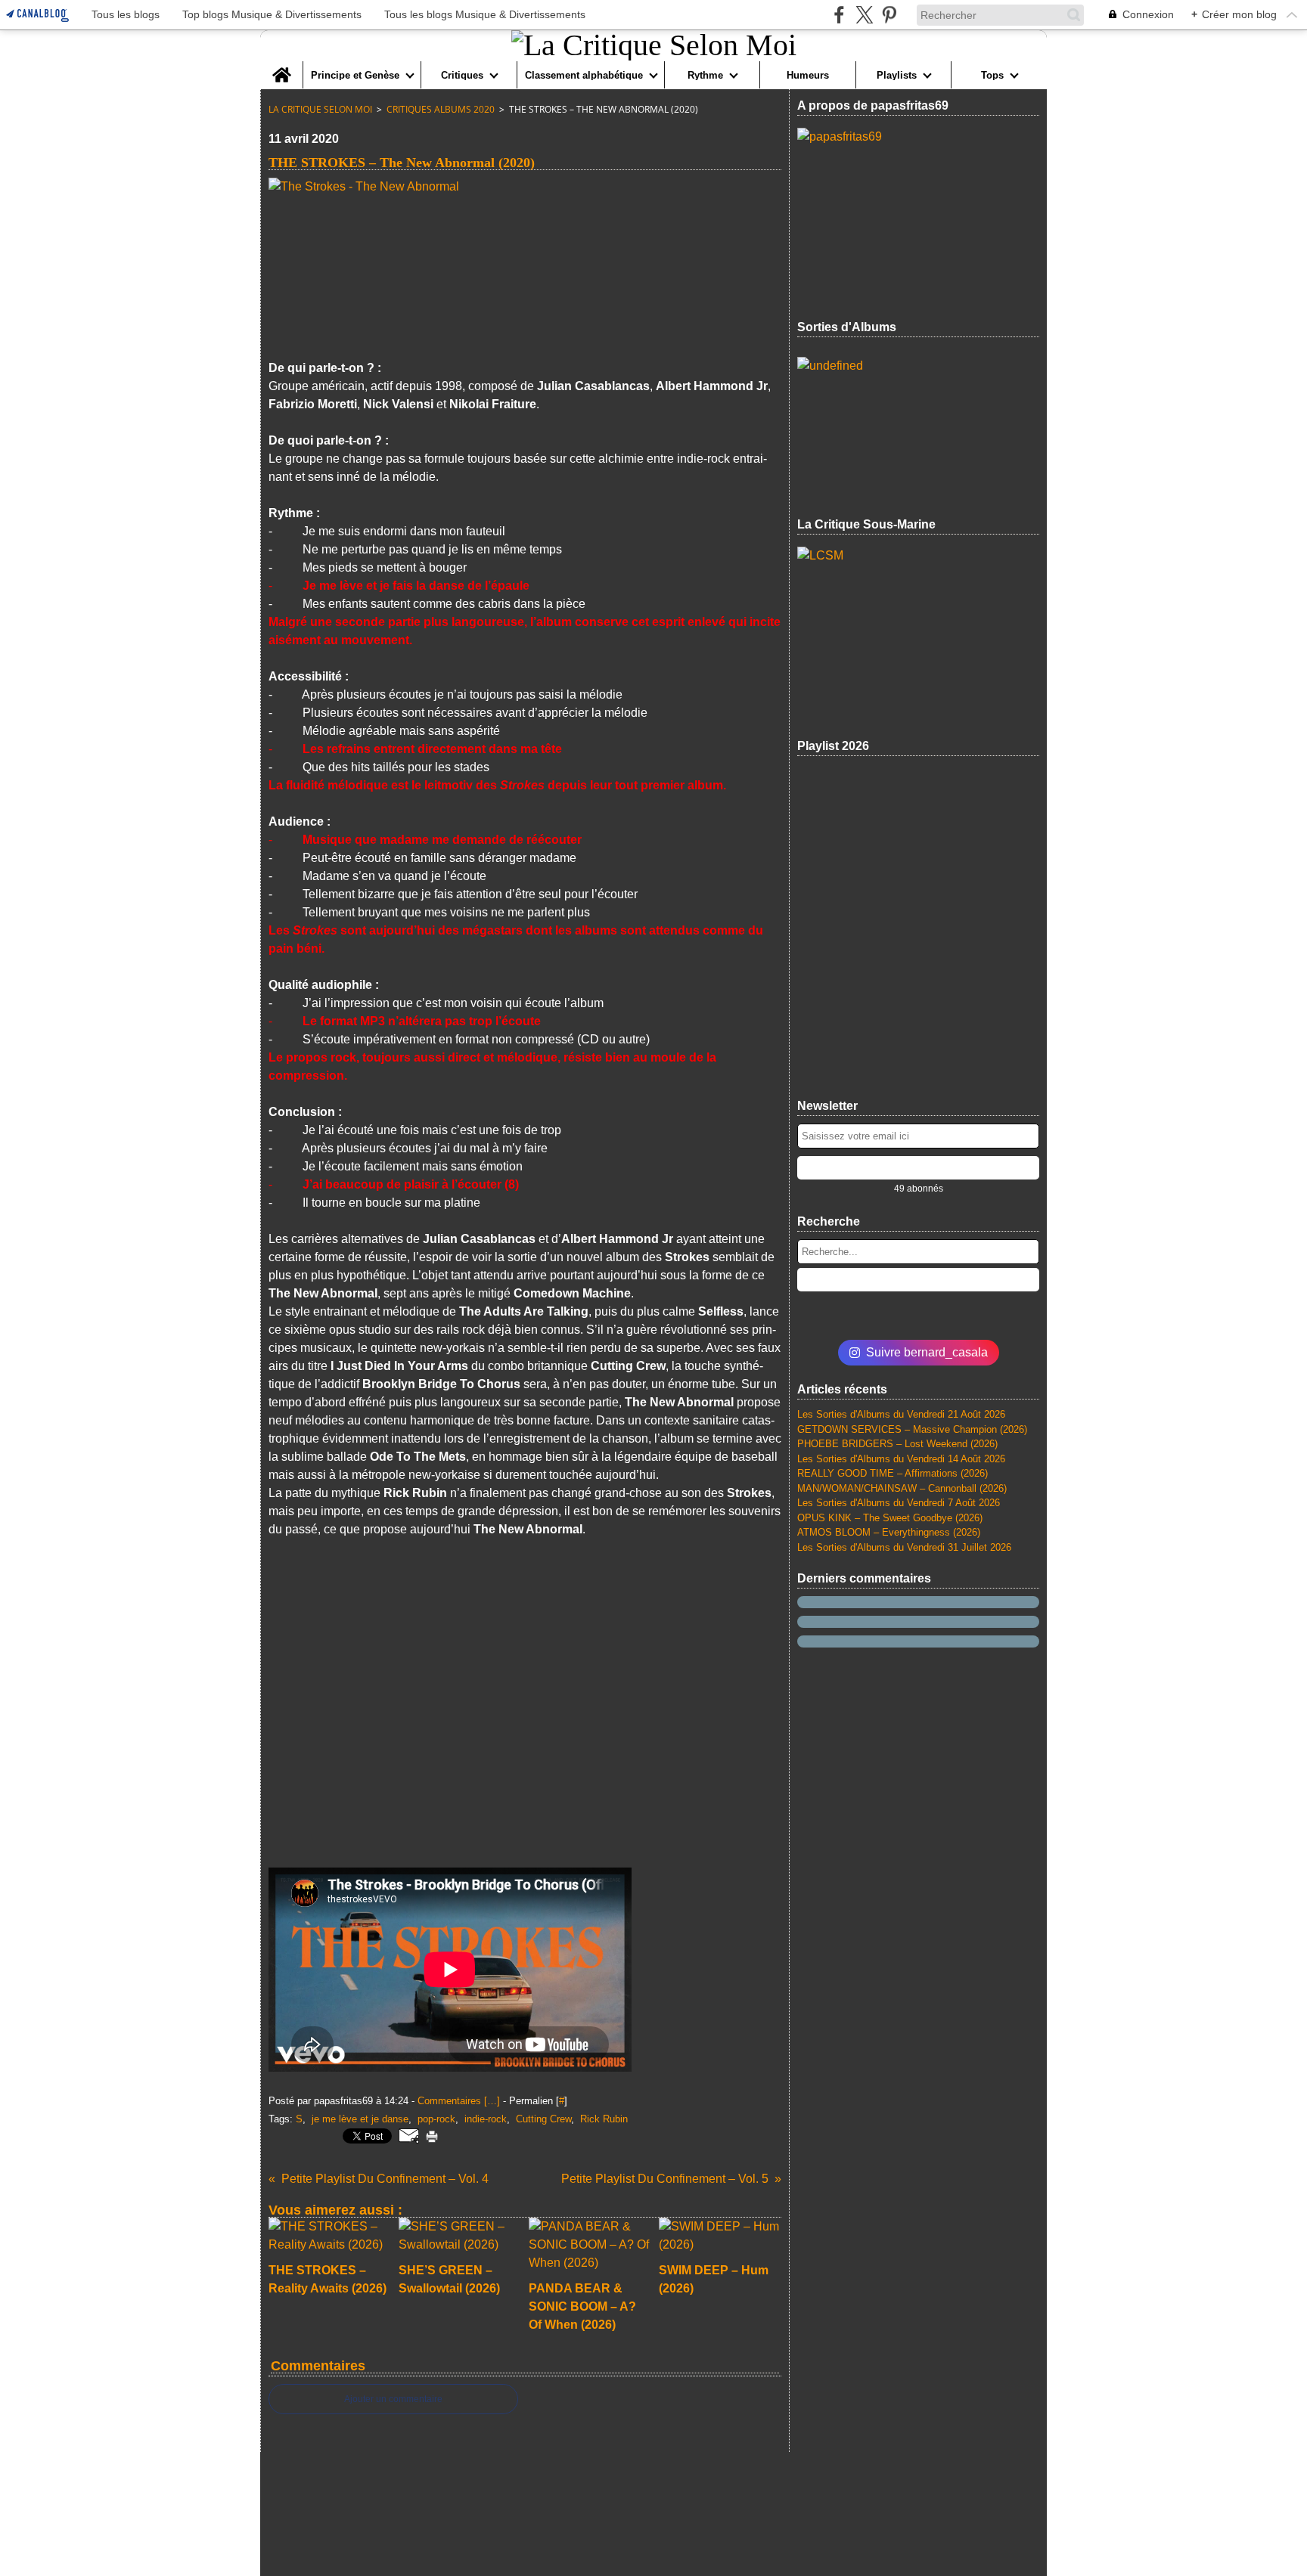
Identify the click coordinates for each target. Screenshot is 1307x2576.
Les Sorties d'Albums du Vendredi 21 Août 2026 (901, 1414)
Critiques (462, 75)
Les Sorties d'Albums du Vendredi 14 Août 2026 (901, 1459)
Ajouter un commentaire (393, 2399)
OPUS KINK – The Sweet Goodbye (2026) (890, 1518)
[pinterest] (889, 15)
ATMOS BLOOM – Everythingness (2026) (889, 1532)
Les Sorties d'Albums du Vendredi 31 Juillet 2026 (904, 1547)
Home (281, 67)
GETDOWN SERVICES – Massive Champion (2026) (912, 1429)
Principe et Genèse (355, 75)
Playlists (897, 75)
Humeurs (808, 75)
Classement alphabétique (584, 75)
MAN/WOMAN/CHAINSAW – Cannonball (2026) (902, 1488)
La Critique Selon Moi (320, 109)
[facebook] (839, 15)
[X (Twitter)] (864, 15)
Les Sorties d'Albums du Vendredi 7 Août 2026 (899, 1503)
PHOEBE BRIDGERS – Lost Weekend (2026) (897, 1444)
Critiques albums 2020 (441, 109)
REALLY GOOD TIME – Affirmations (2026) (893, 1473)
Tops (992, 75)
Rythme (705, 75)
